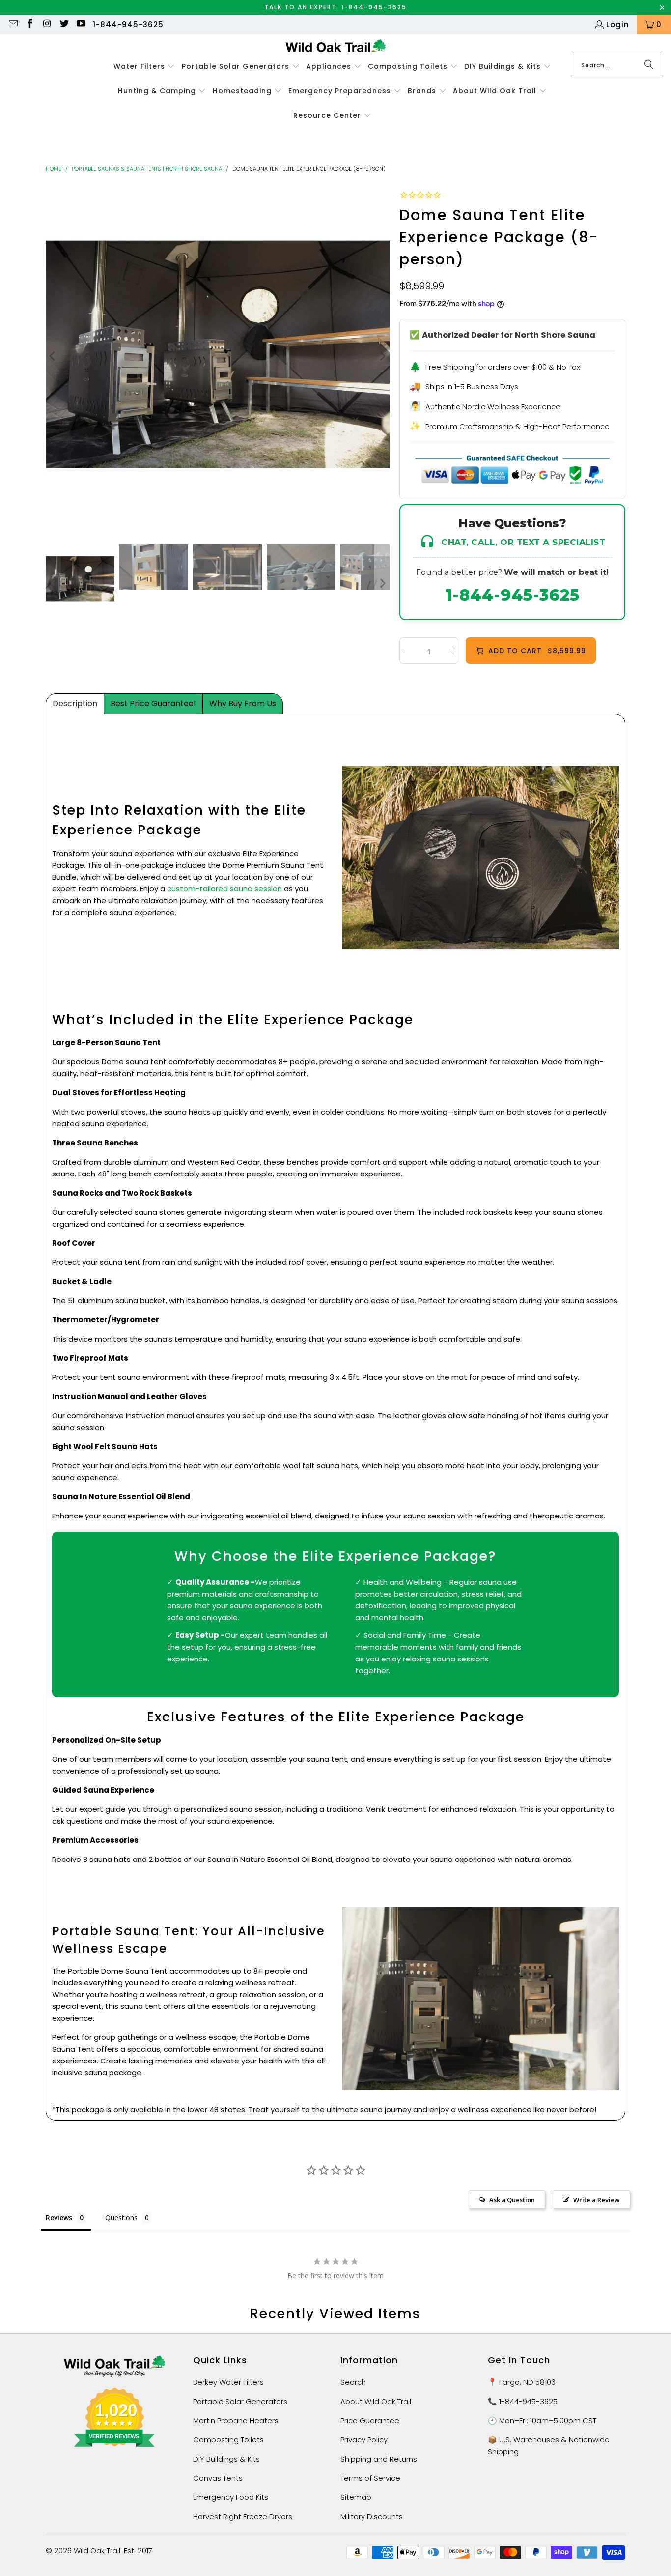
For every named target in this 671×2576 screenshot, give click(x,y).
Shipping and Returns (379, 2459)
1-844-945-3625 (128, 24)
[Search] (649, 65)
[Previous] (53, 356)
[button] (144, 67)
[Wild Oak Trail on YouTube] (81, 24)
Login (618, 24)
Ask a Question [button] (512, 2200)
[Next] (382, 356)
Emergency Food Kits (231, 2497)
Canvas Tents (218, 2478)
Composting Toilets (228, 2440)
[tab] (75, 704)
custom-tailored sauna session (224, 889)
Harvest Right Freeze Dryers (243, 2516)
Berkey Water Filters (228, 2382)
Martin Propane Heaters (236, 2420)
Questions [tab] (121, 2218)
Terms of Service (370, 2478)
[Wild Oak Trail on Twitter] (64, 24)
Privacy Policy (364, 2440)
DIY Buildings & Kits (226, 2459)
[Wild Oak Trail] (336, 47)
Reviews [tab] (59, 2218)
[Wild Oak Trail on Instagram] (46, 24)
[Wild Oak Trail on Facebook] (30, 24)
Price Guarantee (370, 2420)
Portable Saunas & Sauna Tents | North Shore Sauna (147, 169)
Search (353, 2382)
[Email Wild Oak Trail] (13, 24)
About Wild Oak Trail (376, 2401)
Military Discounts (372, 2516)
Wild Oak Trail (97, 2551)
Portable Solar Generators (240, 2401)
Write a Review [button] (597, 2200)
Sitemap (356, 2497)
